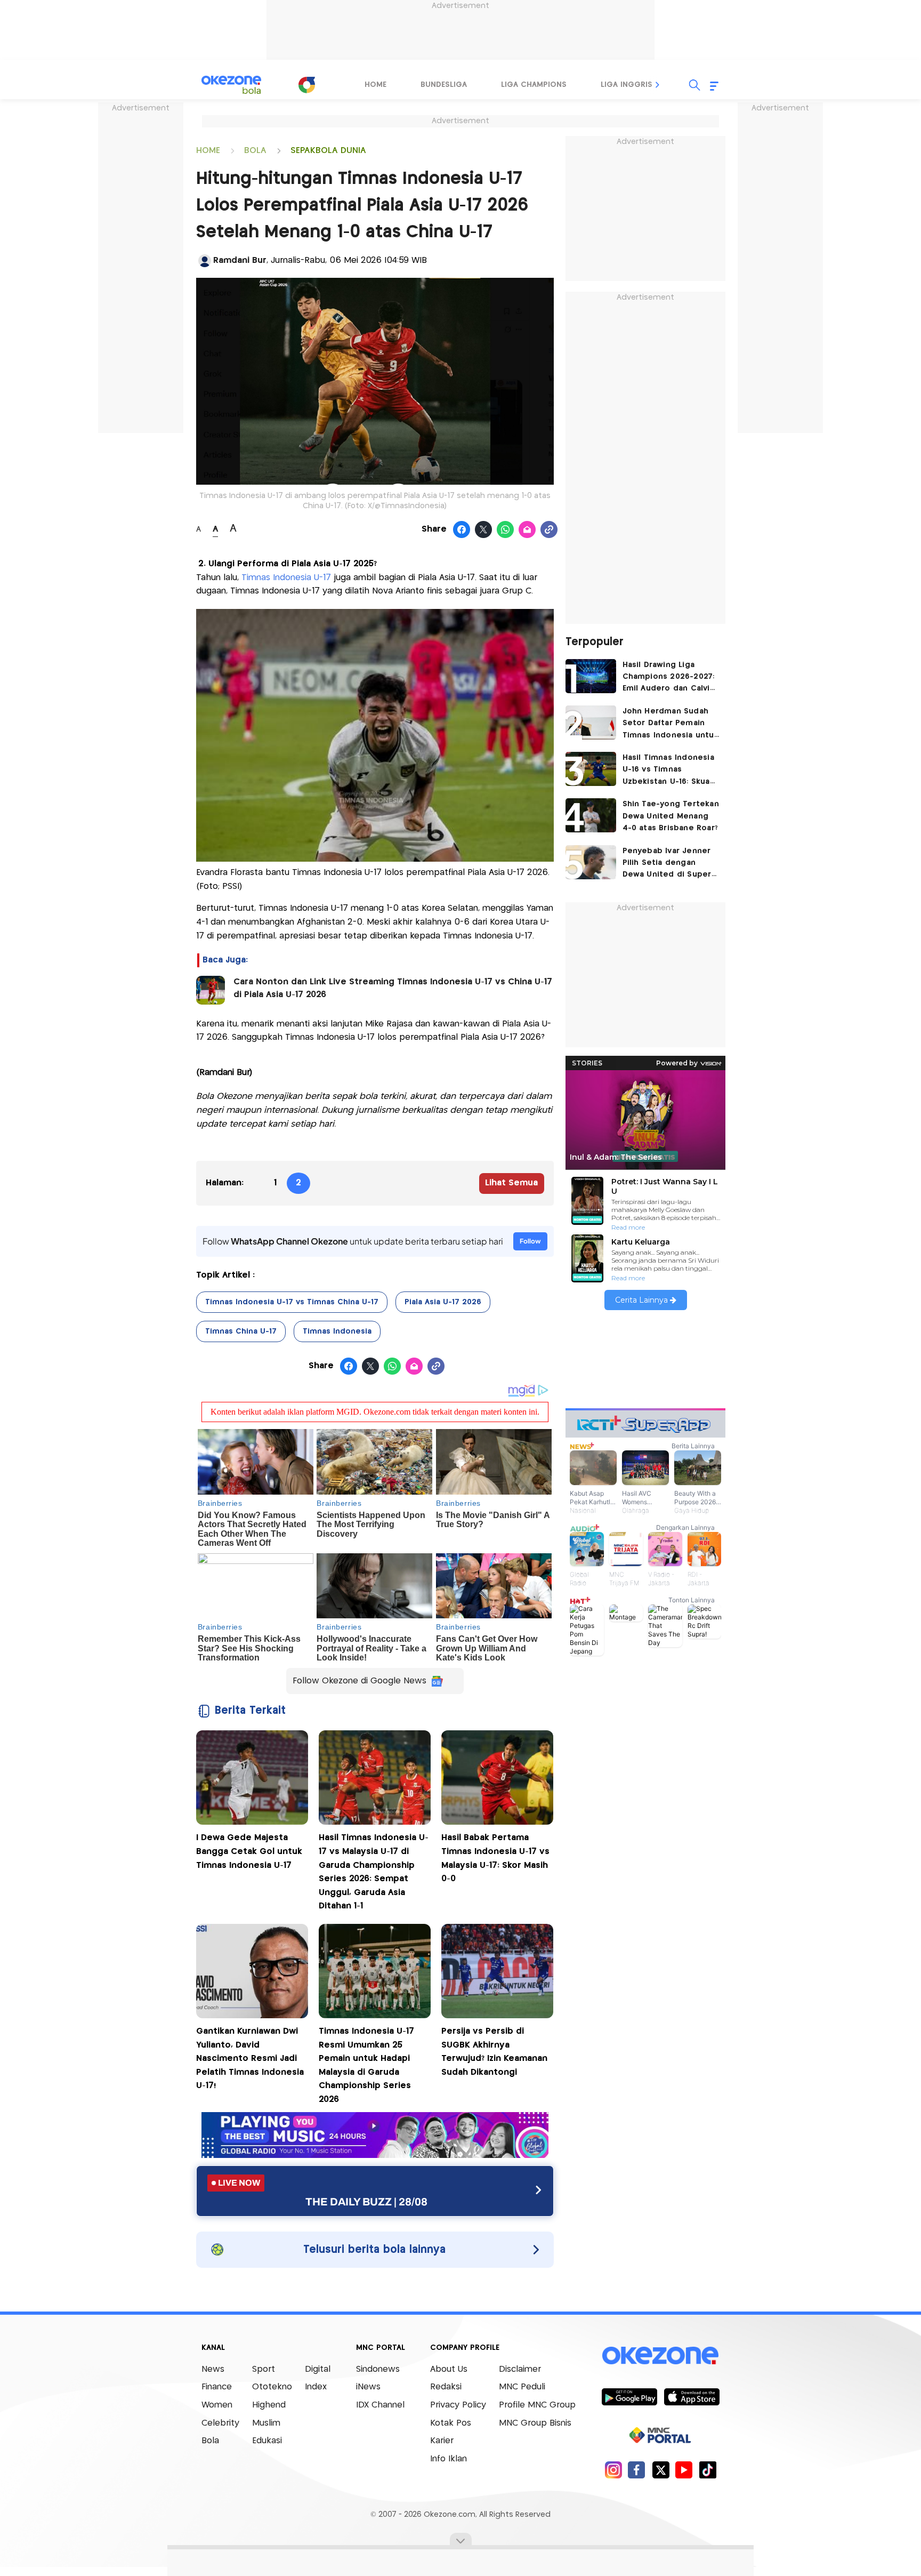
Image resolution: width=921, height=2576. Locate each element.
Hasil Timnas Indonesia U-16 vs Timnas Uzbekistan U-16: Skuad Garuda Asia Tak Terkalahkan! (669, 771)
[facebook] (637, 2470)
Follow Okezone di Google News (359, 1681)
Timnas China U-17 (241, 1331)
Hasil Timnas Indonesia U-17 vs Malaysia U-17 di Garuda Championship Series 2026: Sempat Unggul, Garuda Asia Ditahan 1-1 (374, 1872)
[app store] (692, 2396)
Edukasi (267, 2441)
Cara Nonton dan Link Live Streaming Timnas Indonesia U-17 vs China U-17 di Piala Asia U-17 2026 (393, 988)
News (213, 2369)
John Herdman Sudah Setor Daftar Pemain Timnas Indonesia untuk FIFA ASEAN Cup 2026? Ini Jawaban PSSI (670, 724)
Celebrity (220, 2423)
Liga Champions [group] (534, 85)
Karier (442, 2441)
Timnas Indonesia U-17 (288, 578)
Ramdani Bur (240, 260)
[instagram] (613, 2470)
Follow (530, 1241)
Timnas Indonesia (337, 1331)
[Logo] (306, 85)
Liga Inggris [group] (627, 85)
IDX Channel (380, 2405)
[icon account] (205, 261)
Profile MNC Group (537, 2405)
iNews (368, 2387)
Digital (318, 2369)
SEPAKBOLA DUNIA (328, 151)
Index (316, 2387)
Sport (264, 2369)
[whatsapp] (506, 530)
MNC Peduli (522, 2387)
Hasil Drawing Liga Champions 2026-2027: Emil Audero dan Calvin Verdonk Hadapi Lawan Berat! (669, 678)
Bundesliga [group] (444, 85)
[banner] (375, 2155)
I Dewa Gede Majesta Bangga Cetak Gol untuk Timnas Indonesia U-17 (249, 1851)
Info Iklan (449, 2459)
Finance (217, 2387)
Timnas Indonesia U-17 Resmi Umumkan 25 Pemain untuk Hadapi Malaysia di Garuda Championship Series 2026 (366, 2065)
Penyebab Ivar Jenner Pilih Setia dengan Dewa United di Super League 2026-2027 (667, 864)
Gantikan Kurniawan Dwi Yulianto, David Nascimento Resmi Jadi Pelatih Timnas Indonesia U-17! (250, 2059)
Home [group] (375, 85)
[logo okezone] (660, 2355)
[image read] (211, 990)
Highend (269, 2405)
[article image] (591, 676)
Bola (210, 2441)
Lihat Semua (511, 1183)
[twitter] (661, 2470)
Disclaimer (520, 2369)
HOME (208, 151)
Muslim (266, 2423)
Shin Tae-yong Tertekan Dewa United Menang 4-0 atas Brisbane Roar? (671, 816)
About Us (449, 2369)
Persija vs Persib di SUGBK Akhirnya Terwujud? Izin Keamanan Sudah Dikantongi (494, 2052)
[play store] (629, 2396)
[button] (658, 85)
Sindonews (378, 2369)
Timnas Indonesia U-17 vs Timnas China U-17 (292, 1302)
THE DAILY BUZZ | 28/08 (366, 2202)
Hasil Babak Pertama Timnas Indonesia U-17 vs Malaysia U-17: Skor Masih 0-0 (495, 1858)
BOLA (255, 151)
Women (217, 2405)
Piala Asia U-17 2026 (443, 1302)
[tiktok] (708, 2470)
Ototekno (272, 2387)
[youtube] (684, 2470)
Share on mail (527, 530)
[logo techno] (231, 85)
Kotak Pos (451, 2423)
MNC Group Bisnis (535, 2423)
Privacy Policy (458, 2405)
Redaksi (446, 2387)
